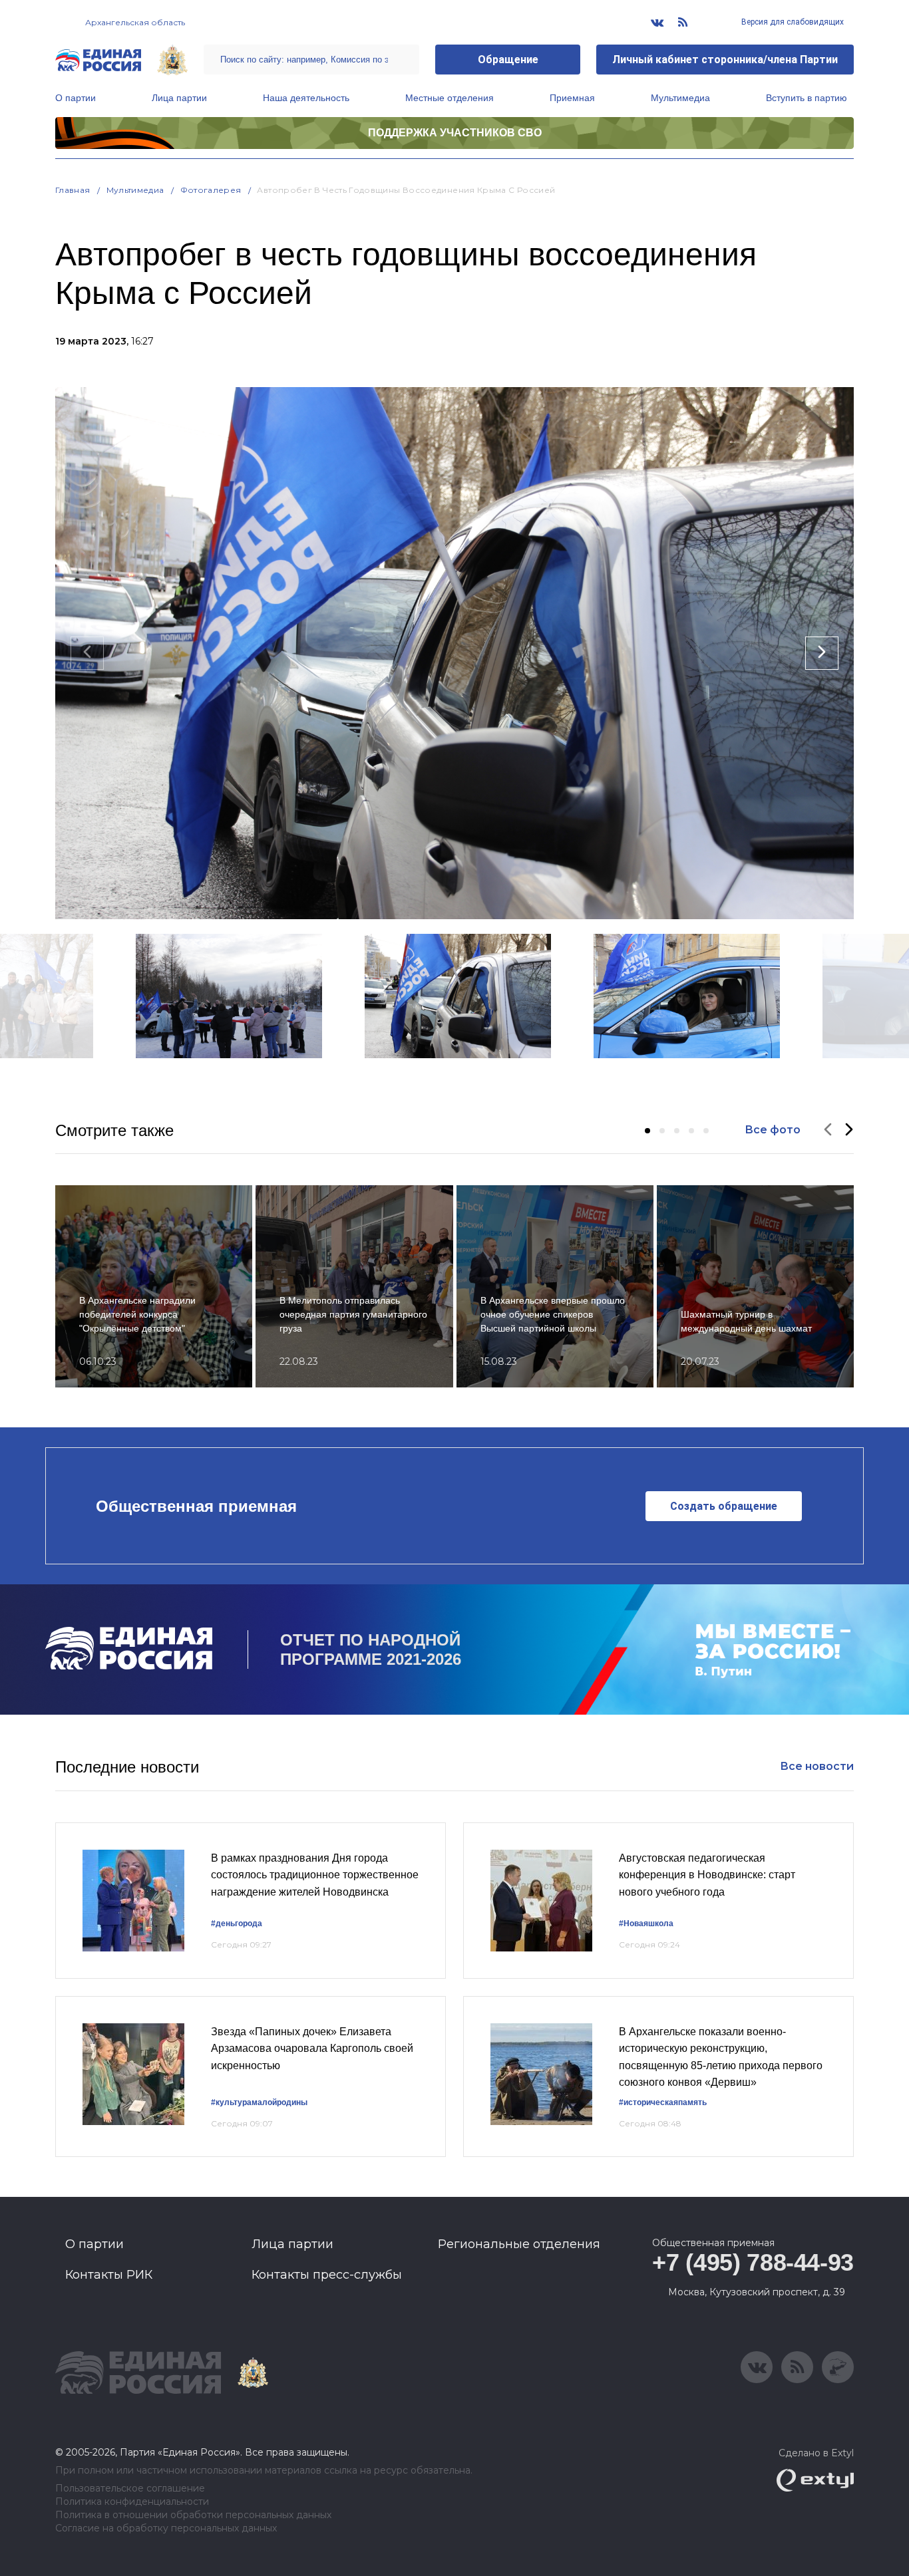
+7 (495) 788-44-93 (753, 2262)
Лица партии (179, 98)
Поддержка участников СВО (455, 133)
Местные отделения (450, 98)
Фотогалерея (211, 190)
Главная (73, 190)
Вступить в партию (807, 98)
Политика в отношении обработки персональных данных (193, 2515)
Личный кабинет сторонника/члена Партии (725, 60)
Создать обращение (724, 1506)
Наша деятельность (306, 98)
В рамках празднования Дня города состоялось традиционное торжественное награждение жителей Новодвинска (315, 1875)
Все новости (817, 1766)
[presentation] (87, 653)
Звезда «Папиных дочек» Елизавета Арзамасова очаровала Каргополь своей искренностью (312, 2049)
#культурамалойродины (259, 2102)
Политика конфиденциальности (132, 2502)
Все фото (773, 1130)
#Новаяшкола (646, 1924)
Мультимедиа (680, 98)
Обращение (508, 60)
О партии (76, 98)
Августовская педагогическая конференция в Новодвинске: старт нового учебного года (707, 1875)
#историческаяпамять (663, 2102)
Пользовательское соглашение (130, 2489)
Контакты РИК (109, 2275)
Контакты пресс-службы (327, 2275)
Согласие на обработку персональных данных (166, 2528)
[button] (647, 1131)
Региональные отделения (519, 2244)
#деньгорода (237, 1924)
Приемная (572, 98)
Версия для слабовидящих (792, 22)
